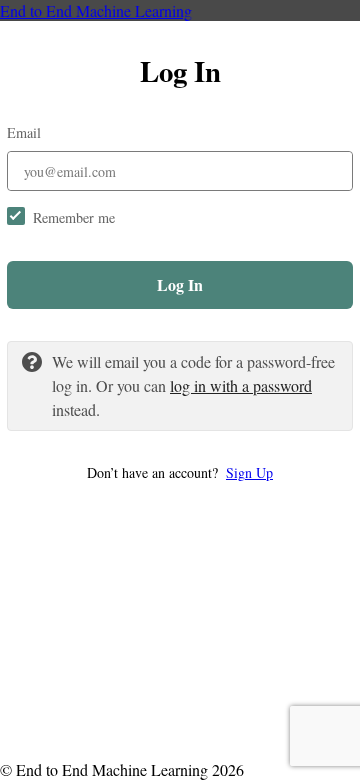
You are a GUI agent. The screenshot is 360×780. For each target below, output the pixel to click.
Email (24, 132)
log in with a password (241, 385)
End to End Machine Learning (96, 10)
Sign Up (249, 472)
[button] (180, 472)
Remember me (74, 217)
